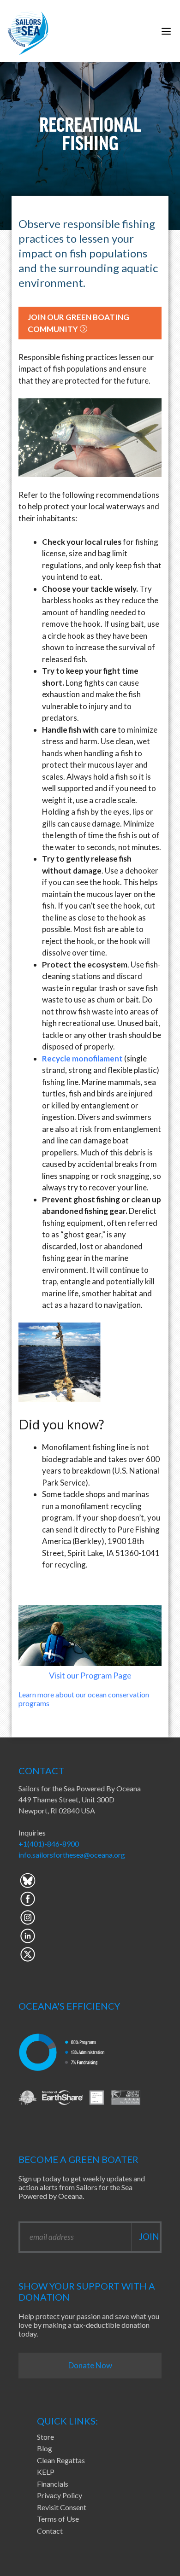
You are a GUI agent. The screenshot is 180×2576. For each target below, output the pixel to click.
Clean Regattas (61, 2460)
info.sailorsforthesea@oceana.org (72, 1855)
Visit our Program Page (90, 1675)
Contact (50, 2531)
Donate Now (90, 2365)
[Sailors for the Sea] (28, 31)
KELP (46, 2472)
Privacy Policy (60, 2495)
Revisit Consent (62, 2507)
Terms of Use (58, 2519)
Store (45, 2437)
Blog (45, 2448)
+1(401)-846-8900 (49, 1844)
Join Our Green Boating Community (78, 323)
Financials (53, 2484)
